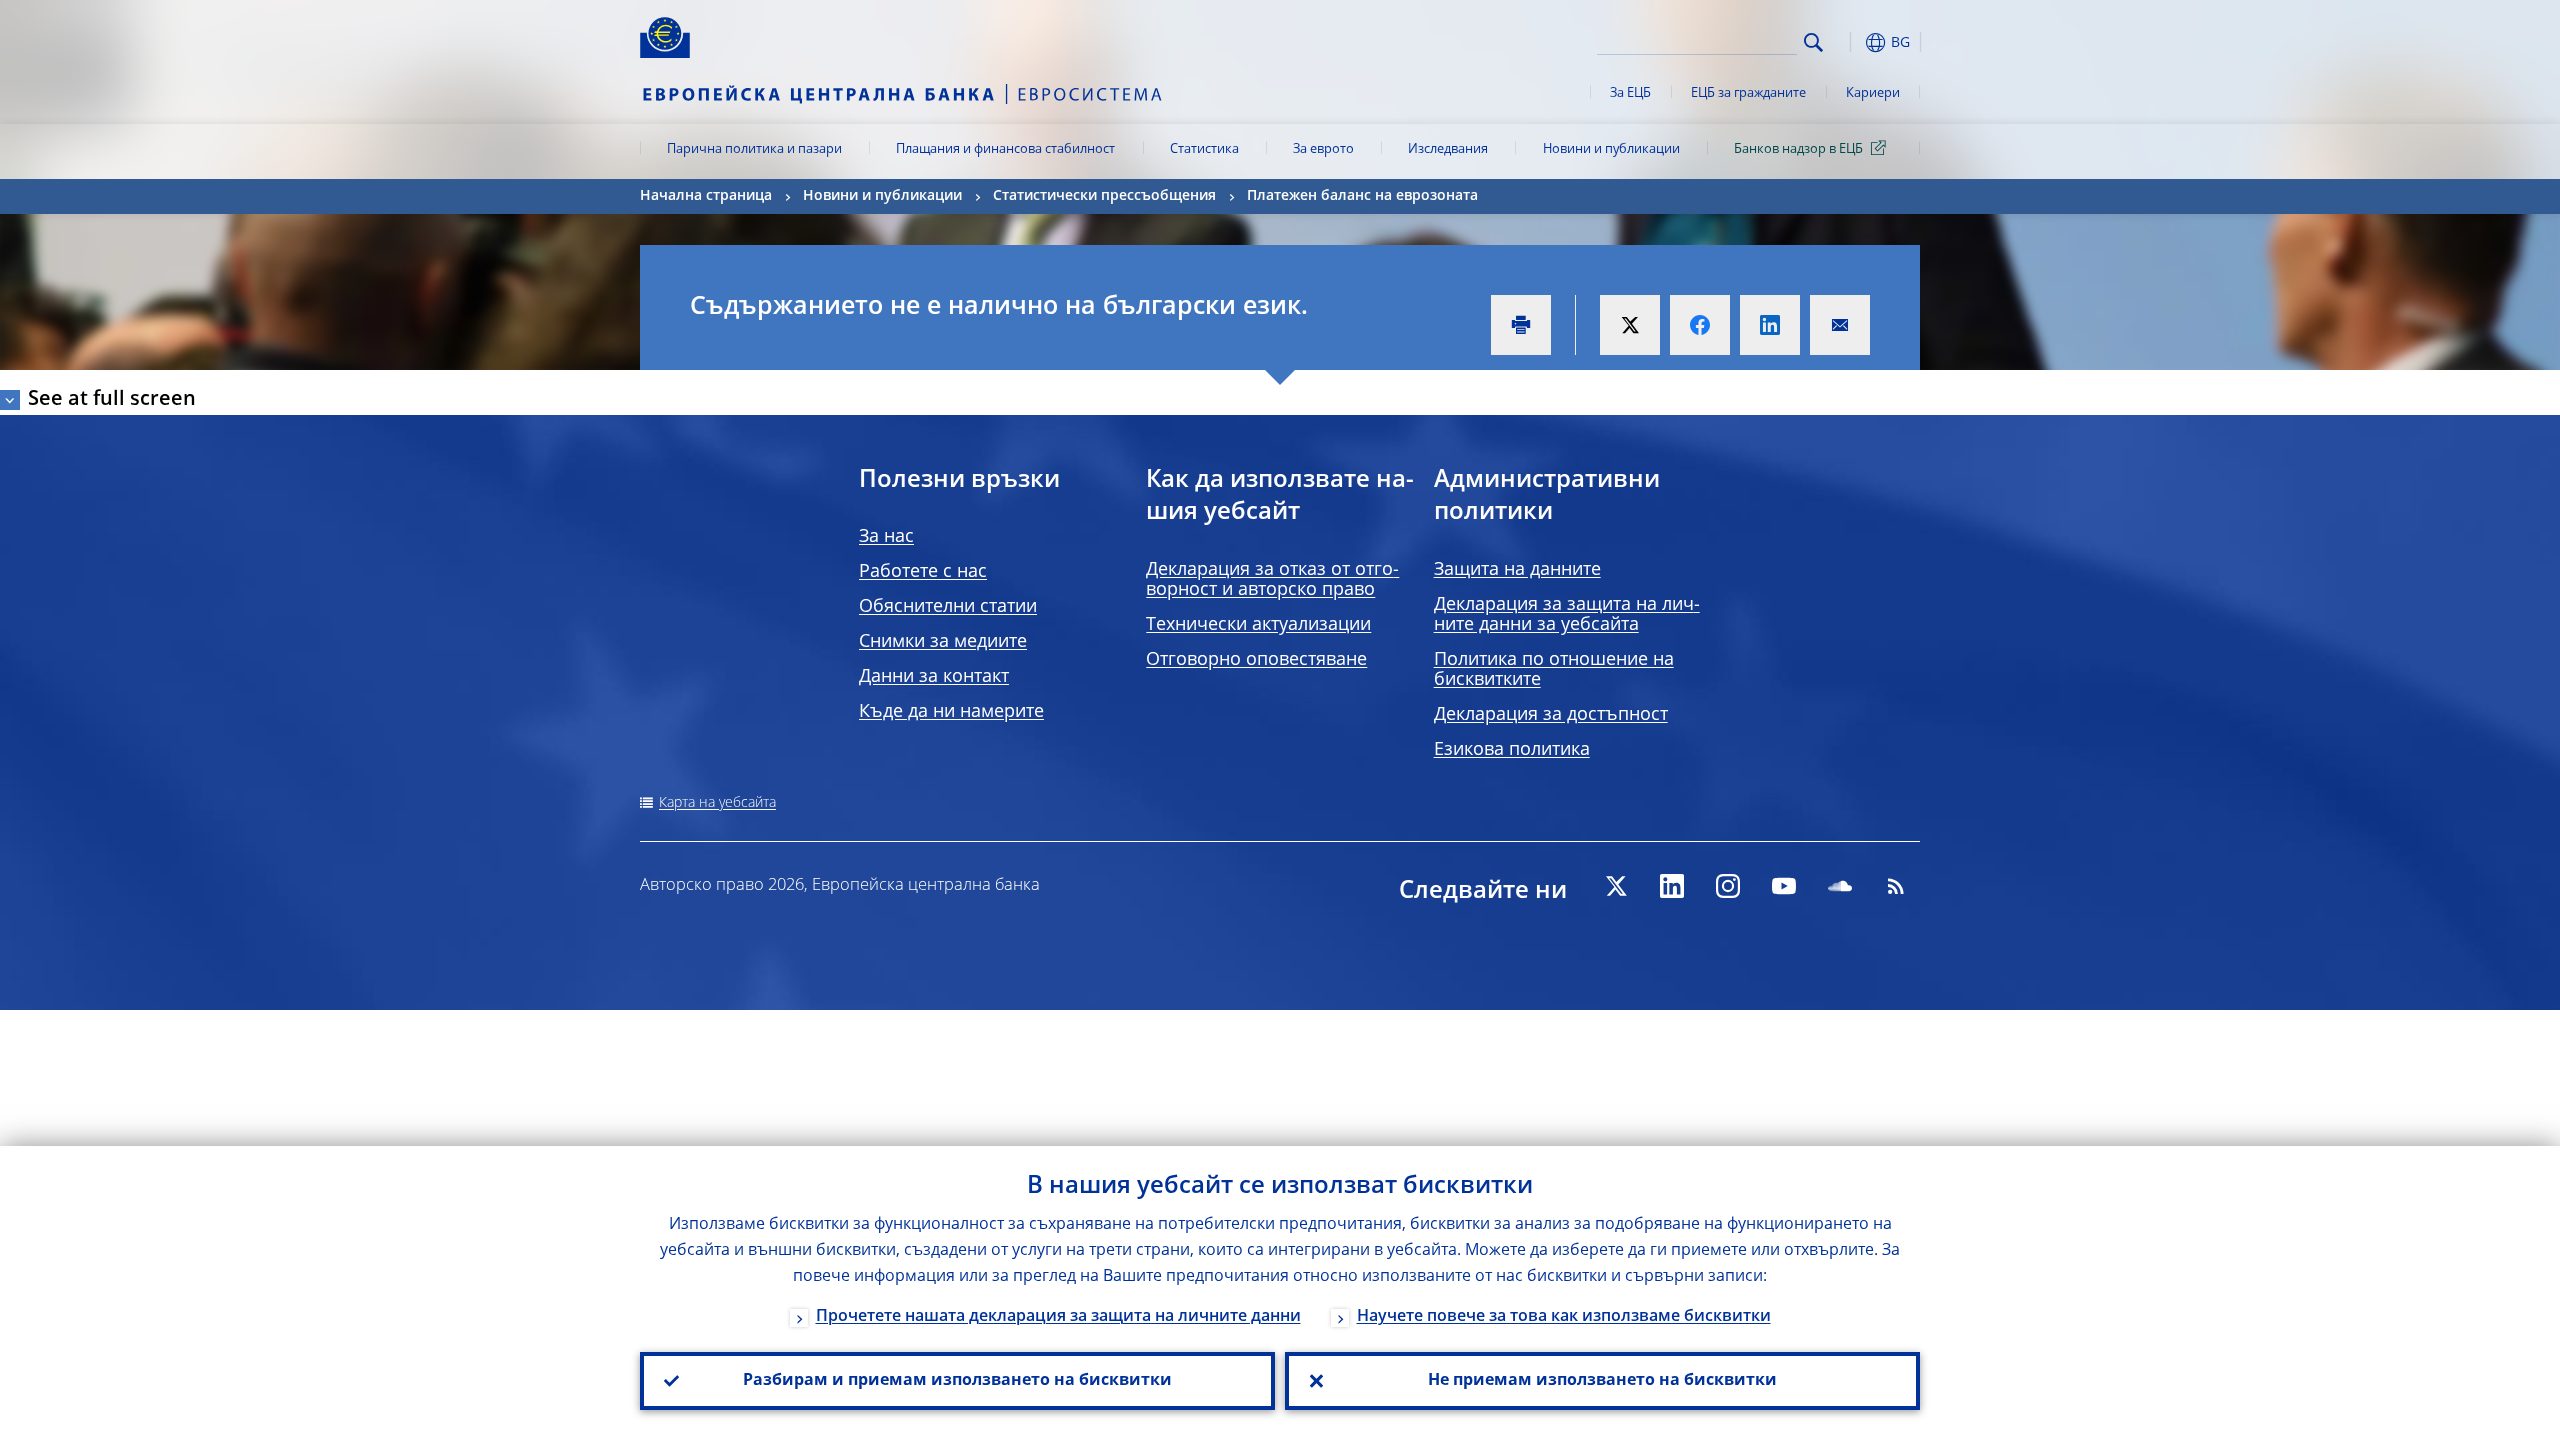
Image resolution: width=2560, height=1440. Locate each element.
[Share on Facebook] (1700, 325)
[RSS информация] (1896, 886)
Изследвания (1448, 149)
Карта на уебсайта (717, 803)
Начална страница (706, 196)
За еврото (1323, 149)
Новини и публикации (1611, 149)
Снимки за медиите (943, 642)
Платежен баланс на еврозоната (1362, 196)
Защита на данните (1517, 570)
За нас (886, 537)
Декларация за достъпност (1551, 715)
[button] (1850, 42)
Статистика (1204, 149)
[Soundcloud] (1840, 886)
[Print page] (1521, 325)
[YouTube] (1784, 886)
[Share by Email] (1840, 325)
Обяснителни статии (948, 607)
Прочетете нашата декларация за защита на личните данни (1058, 1317)
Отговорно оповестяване (1256, 660)
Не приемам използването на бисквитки (1602, 1381)
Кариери (1873, 93)
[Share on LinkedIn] (1770, 325)
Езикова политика (1512, 750)
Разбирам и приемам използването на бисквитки (957, 1381)
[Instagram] (1728, 886)
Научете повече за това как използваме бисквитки (1564, 1317)
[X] (1616, 886)
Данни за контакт (934, 677)
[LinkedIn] (1672, 886)
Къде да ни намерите (951, 712)
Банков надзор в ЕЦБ (1798, 149)
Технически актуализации (1258, 625)
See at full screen (112, 400)
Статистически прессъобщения (1104, 196)
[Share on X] (1630, 325)
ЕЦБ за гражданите (1748, 93)
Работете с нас (923, 572)
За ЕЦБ (1630, 93)
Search (1813, 42)
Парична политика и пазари (754, 149)
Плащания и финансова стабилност (1005, 149)
